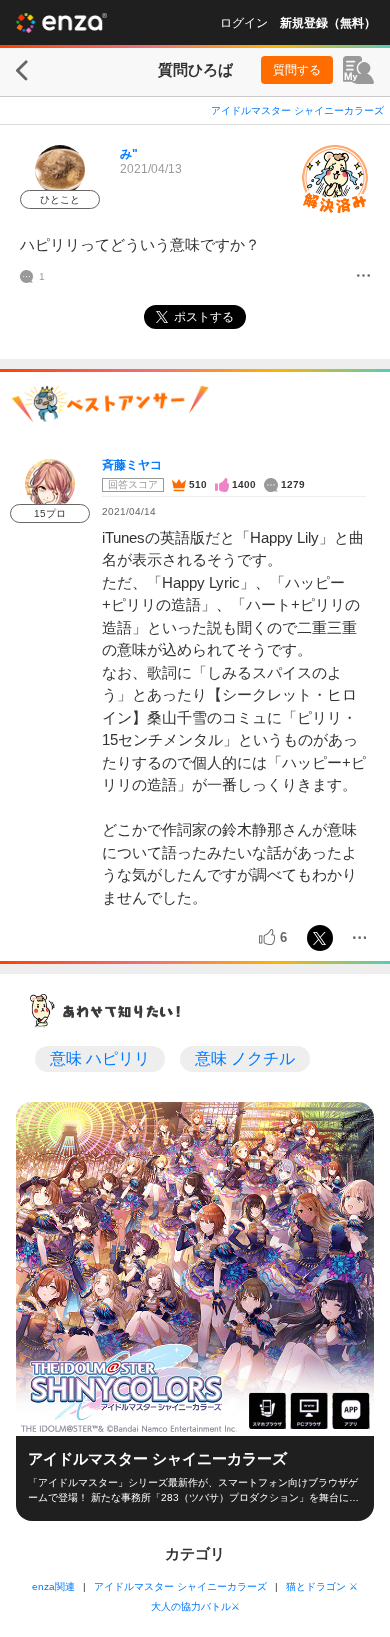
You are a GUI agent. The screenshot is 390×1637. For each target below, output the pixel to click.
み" (129, 154)
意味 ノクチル (245, 1058)
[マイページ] (358, 70)
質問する (297, 70)
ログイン (244, 23)
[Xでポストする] (320, 938)
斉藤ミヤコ (132, 465)
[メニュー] (363, 277)
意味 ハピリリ (100, 1058)
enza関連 (53, 1586)
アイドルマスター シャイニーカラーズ (297, 110)
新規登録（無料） (328, 23)
